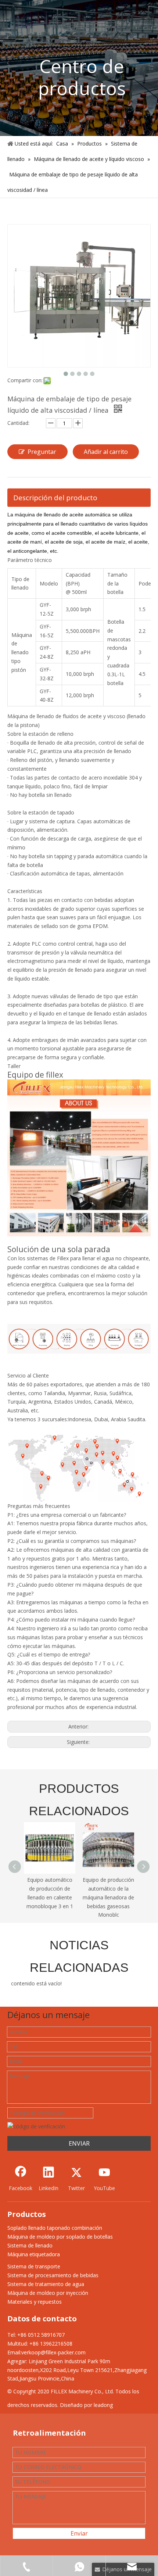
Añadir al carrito (106, 452)
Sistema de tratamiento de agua (46, 2284)
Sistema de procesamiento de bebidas (53, 2275)
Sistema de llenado (30, 2245)
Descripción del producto (55, 498)
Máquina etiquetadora (34, 2254)
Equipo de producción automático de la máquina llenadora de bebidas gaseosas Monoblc (50, 1897)
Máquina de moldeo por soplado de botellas (60, 2237)
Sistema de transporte (34, 2266)
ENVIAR (79, 2143)
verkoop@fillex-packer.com (53, 2352)
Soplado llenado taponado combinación (55, 2228)
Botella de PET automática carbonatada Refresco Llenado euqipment (109, 1897)
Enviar (79, 2533)
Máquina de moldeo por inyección (48, 2293)
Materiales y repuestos (35, 2302)
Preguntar (42, 452)
